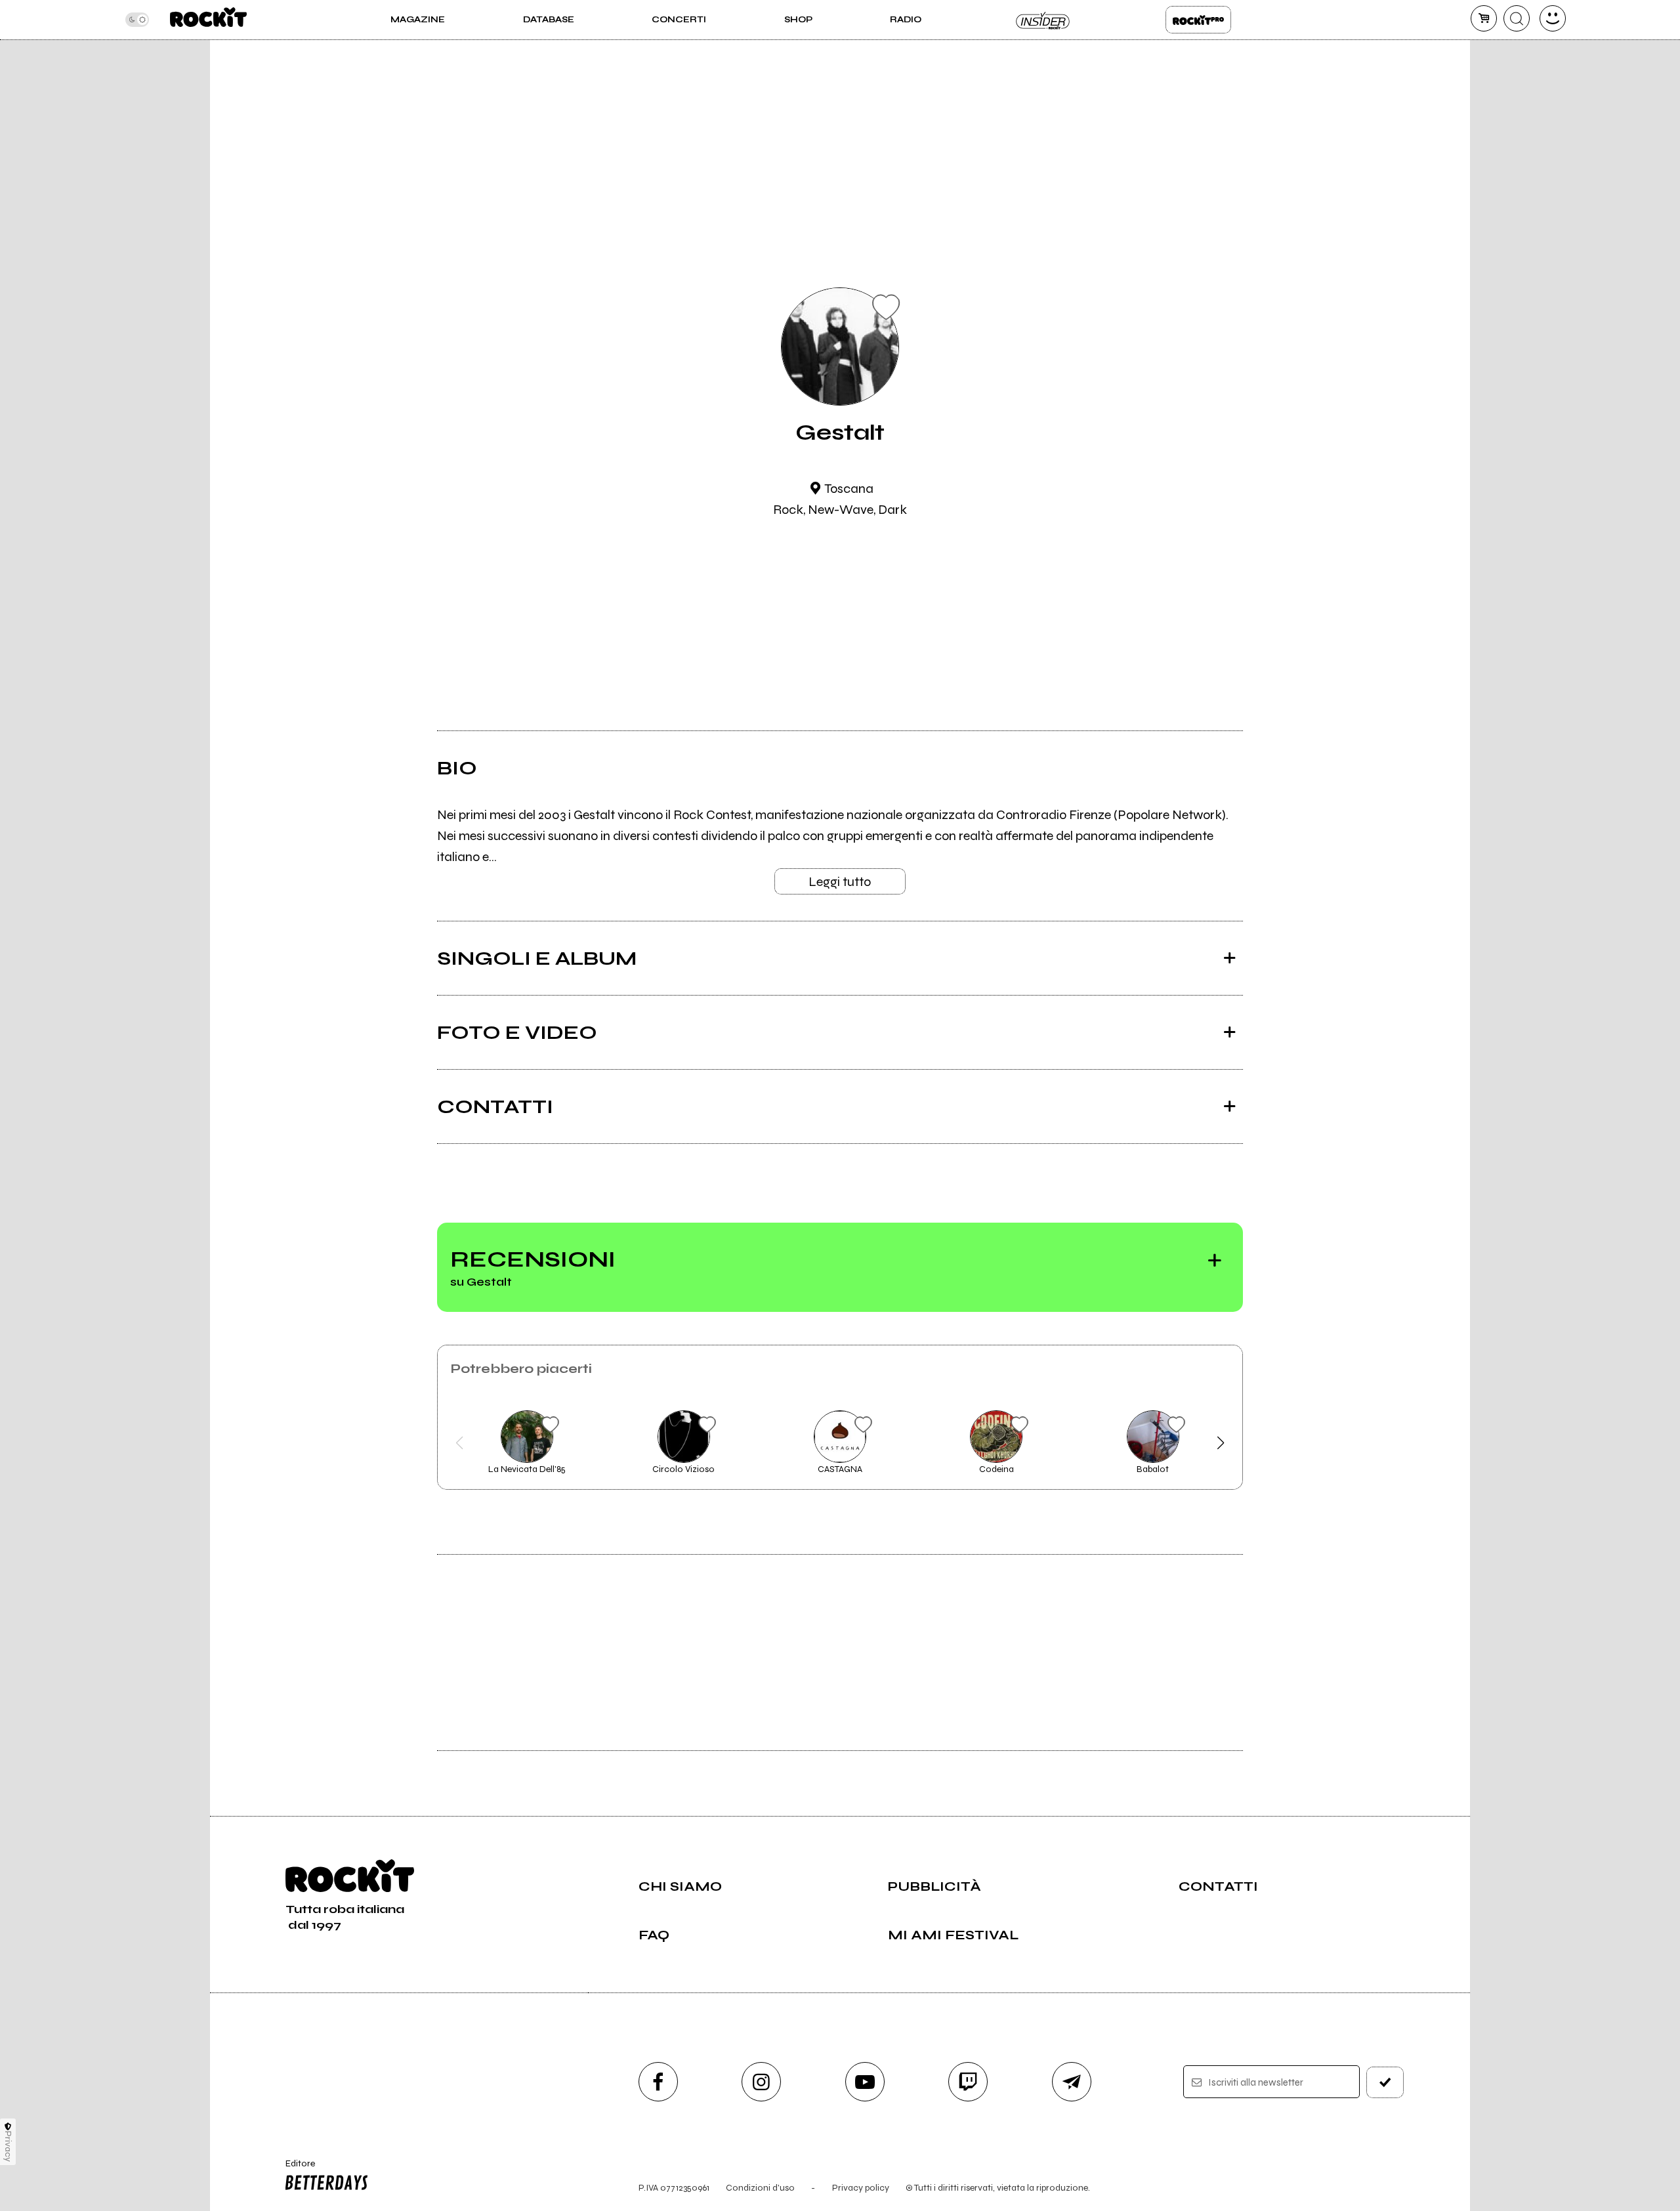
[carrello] (1484, 18)
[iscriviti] (1385, 2082)
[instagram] (761, 2082)
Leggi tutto (840, 882)
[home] (208, 20)
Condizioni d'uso (760, 2188)
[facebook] (658, 2082)
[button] (460, 1443)
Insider (1043, 20)
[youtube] (865, 2082)
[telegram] (1072, 2082)
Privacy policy (861, 2188)
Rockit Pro (1198, 20)
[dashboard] (1553, 18)
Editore (294, 2169)
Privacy (8, 2146)
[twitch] (968, 2082)
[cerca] (1517, 18)
